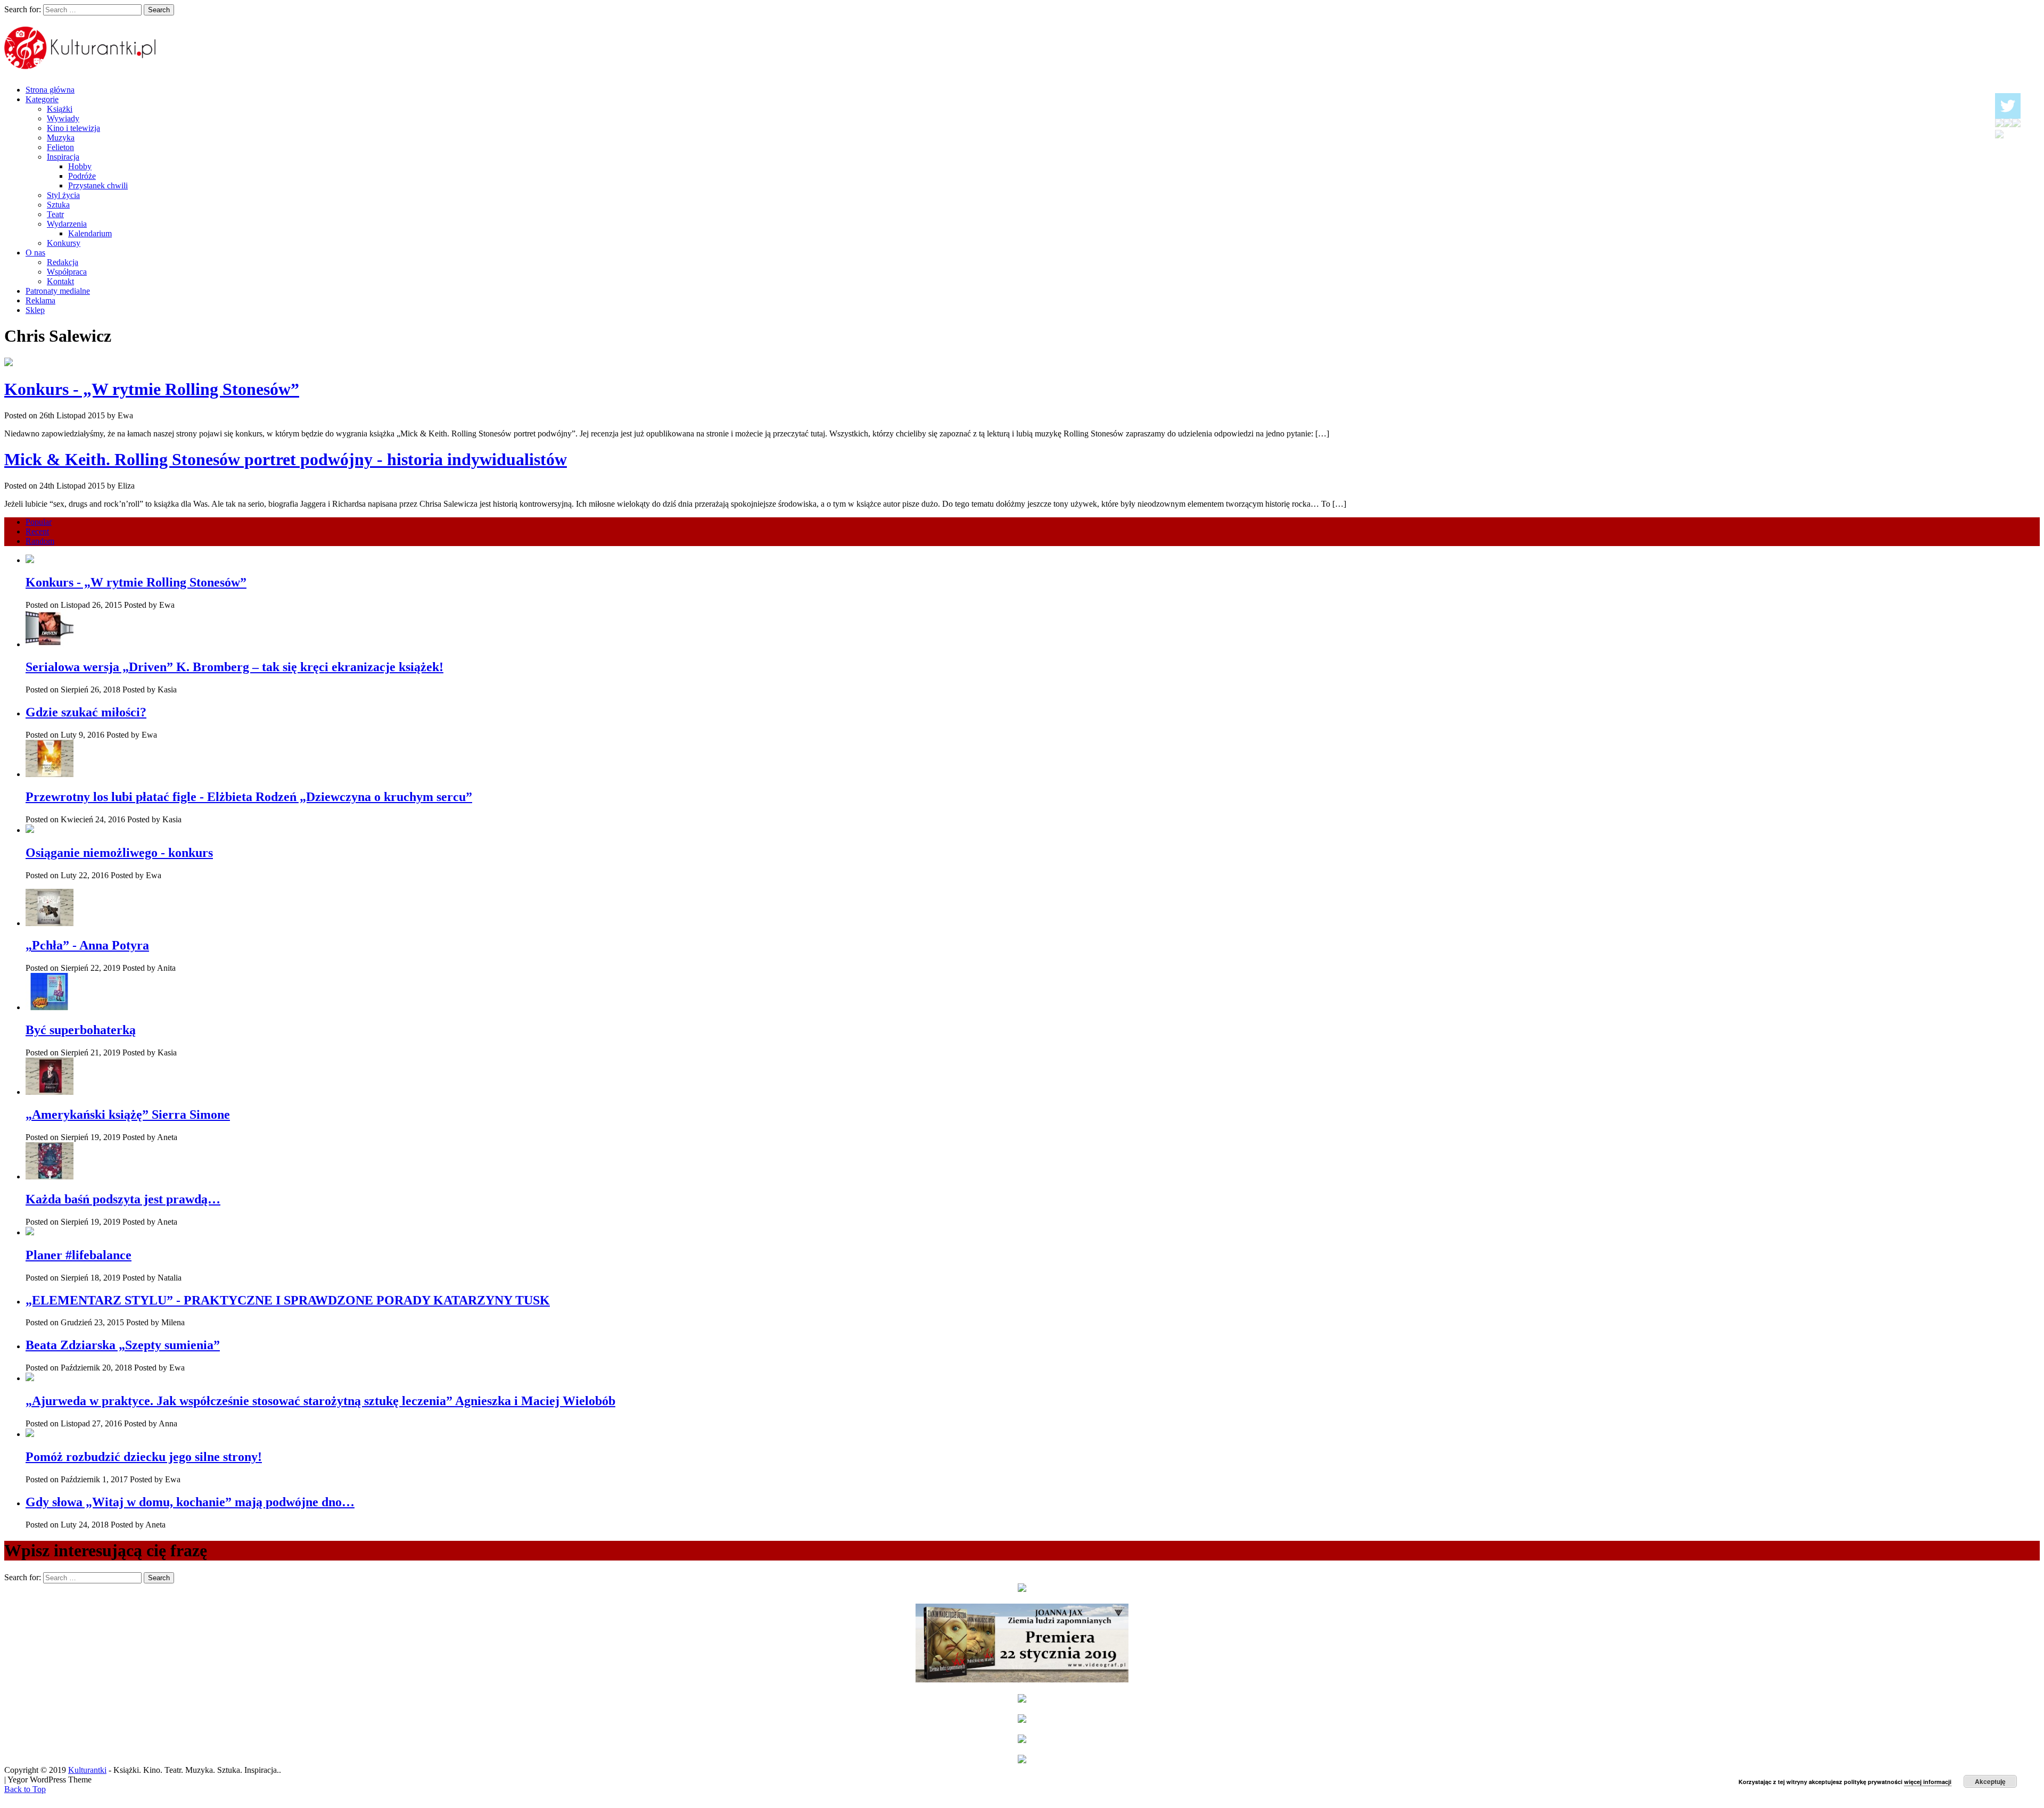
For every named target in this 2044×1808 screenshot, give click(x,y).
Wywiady (63, 118)
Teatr (55, 214)
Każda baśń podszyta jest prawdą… (123, 1199)
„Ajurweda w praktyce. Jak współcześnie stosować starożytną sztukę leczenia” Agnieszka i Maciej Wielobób (320, 1401)
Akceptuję (1990, 1781)
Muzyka (61, 138)
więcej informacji (1928, 1782)
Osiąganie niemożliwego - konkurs (119, 853)
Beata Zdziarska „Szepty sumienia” (123, 1345)
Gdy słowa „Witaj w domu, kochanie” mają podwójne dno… (190, 1502)
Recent (37, 531)
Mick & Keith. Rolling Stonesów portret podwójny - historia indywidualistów (286, 459)
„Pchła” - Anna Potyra (87, 945)
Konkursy (64, 243)
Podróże (82, 176)
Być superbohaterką (81, 1030)
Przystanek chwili (98, 185)
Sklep (35, 310)
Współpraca (67, 272)
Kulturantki (87, 1770)
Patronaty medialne (58, 291)
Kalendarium (90, 233)
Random (40, 541)
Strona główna (50, 90)
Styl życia (63, 195)
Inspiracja (63, 157)
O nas (35, 253)
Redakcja (63, 262)
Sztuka (58, 205)
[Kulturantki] (81, 63)
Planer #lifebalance (79, 1255)
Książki (60, 109)
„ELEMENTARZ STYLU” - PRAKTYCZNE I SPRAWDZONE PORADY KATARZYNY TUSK (288, 1300)
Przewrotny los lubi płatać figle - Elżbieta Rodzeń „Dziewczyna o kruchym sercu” (249, 797)
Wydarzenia (67, 224)
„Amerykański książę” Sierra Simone (128, 1114)
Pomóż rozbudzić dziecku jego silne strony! (144, 1457)
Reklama (40, 300)
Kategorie (42, 99)
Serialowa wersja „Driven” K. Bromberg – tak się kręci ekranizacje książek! (234, 667)
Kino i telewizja (73, 128)
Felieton (60, 147)
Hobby (80, 166)
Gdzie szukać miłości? (86, 712)
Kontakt (60, 281)
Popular (39, 522)
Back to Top (25, 1789)
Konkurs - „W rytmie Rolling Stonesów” (152, 389)
